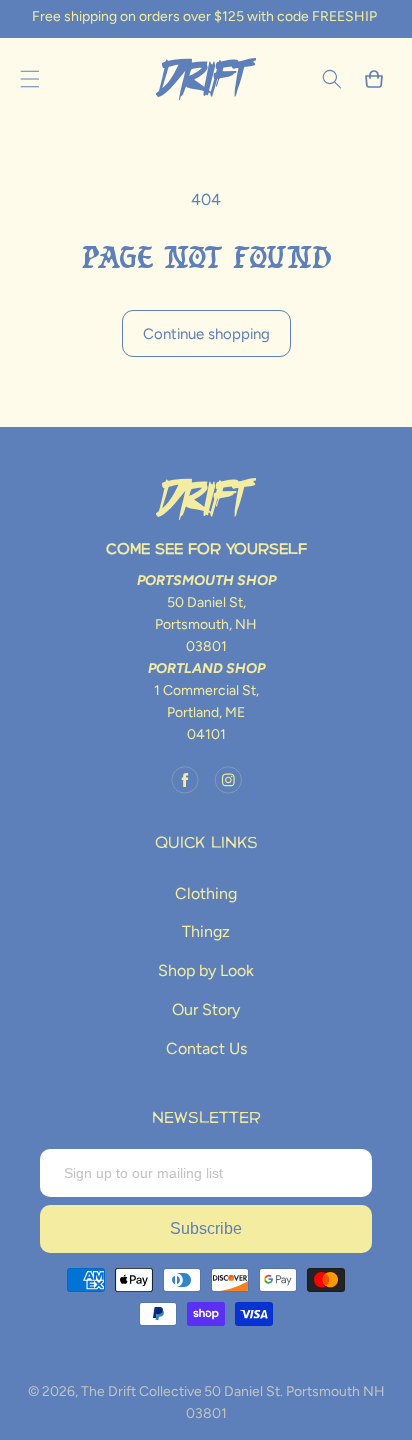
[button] (30, 79)
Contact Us (206, 1048)
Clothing (206, 893)
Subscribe (206, 1228)
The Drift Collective (141, 1391)
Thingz (206, 931)
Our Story (206, 1009)
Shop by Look (206, 970)
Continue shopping (206, 334)
